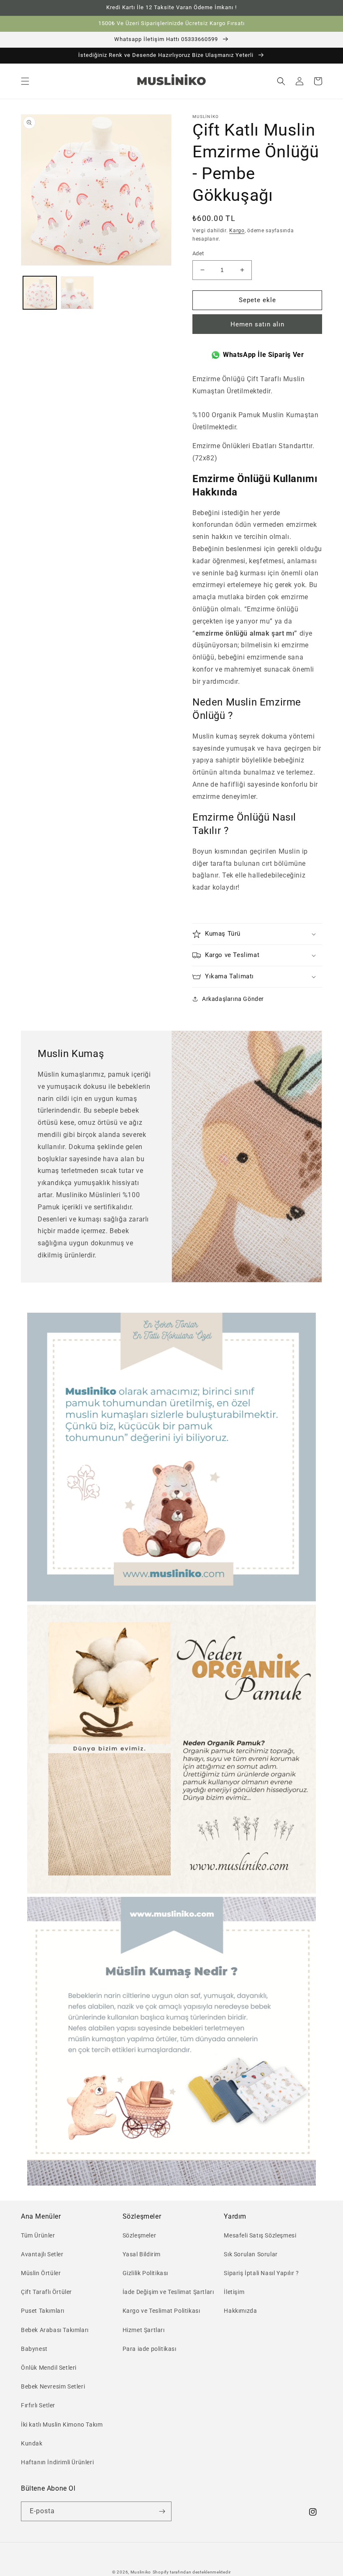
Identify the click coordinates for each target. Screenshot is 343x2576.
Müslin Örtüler (41, 2273)
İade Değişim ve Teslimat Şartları (168, 2292)
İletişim (234, 2292)
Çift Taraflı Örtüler (46, 2292)
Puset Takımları (43, 2311)
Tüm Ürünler (38, 2235)
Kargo (237, 231)
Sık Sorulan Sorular (251, 2254)
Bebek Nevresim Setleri (53, 2386)
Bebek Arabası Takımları (55, 2330)
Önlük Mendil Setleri (49, 2368)
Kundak (32, 2443)
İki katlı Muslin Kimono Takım (62, 2425)
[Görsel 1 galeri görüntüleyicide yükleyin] (40, 293)
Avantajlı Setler (42, 2254)
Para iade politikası (150, 2349)
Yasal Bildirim (142, 2254)
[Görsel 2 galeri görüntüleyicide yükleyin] (77, 293)
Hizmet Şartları (144, 2330)
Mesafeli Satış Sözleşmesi (260, 2235)
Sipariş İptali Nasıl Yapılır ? (261, 2273)
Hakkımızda (240, 2311)
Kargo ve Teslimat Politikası (161, 2311)
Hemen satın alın (257, 324)
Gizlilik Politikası (145, 2273)
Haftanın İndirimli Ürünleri (57, 2462)
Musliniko (141, 2572)
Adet (198, 253)
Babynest (34, 2349)
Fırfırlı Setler (38, 2405)
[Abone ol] (162, 2511)
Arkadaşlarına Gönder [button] (233, 999)
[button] (25, 81)
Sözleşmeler (140, 2235)
